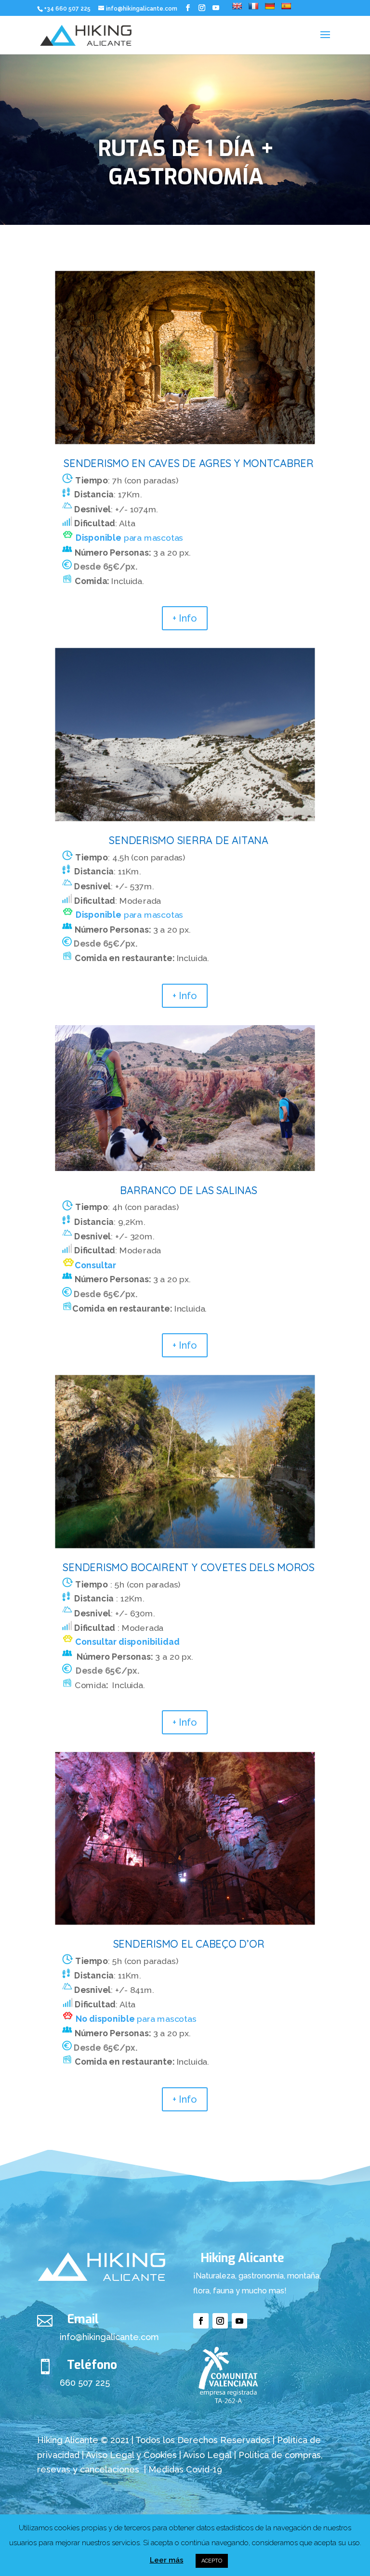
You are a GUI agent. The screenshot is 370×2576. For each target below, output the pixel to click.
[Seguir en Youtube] (239, 2321)
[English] (237, 6)
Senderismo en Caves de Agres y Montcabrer (188, 463)
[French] (253, 6)
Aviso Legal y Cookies (131, 2455)
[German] (270, 6)
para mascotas (129, 538)
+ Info (185, 618)
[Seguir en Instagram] (220, 2321)
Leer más (167, 2560)
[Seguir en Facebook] (201, 2321)
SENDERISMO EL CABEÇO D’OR (189, 1945)
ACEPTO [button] (212, 2561)
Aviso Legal (209, 2455)
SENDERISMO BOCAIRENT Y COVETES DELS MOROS (188, 1568)
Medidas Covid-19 (185, 2469)
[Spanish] (286, 6)
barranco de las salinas (188, 1190)
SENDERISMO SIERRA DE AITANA (188, 840)
